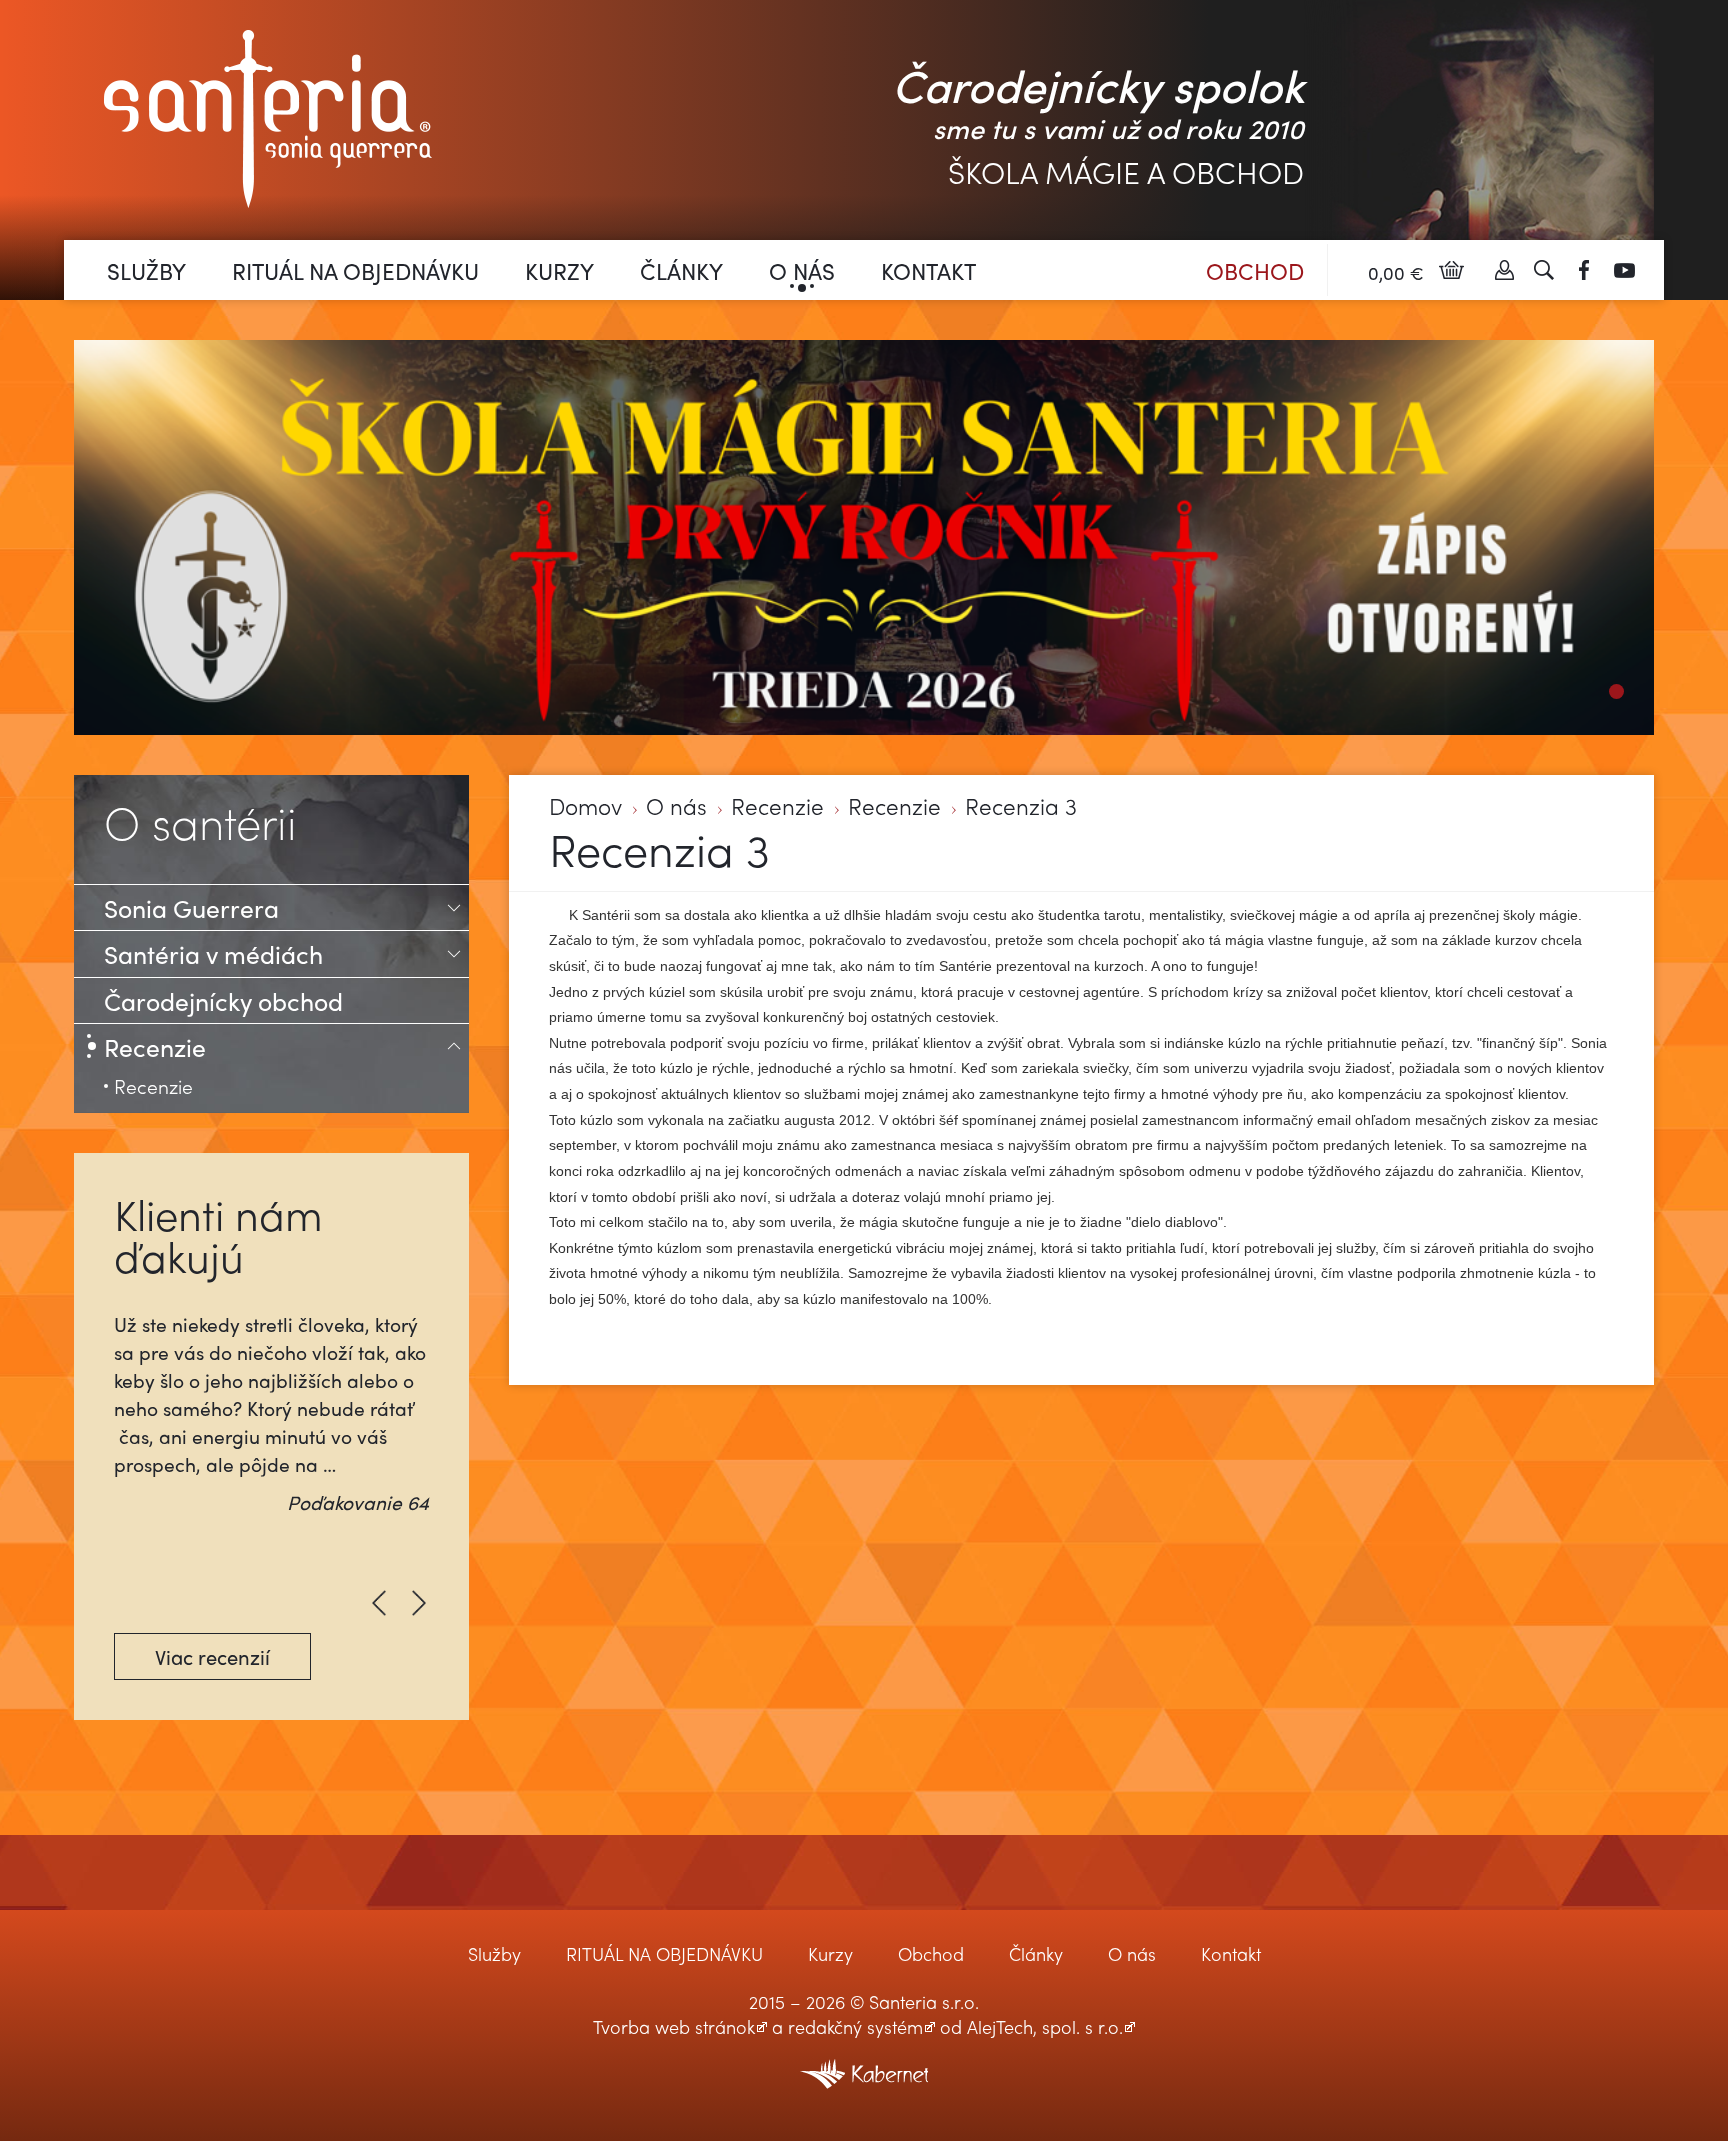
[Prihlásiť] (1504, 270)
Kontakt (928, 270)
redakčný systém (855, 2026)
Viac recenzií (212, 1656)
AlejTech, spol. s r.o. (1045, 2026)
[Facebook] (1584, 270)
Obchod (1255, 270)
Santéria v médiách (213, 953)
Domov (585, 806)
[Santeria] (268, 116)
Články (681, 270)
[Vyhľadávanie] (1544, 270)
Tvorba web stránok (674, 2026)
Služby (146, 270)
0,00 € (1396, 272)
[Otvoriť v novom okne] (864, 2061)
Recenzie (777, 806)
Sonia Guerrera (191, 907)
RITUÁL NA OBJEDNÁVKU (355, 270)
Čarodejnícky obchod (223, 1000)
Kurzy (559, 270)
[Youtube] (1624, 270)
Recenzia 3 (1021, 806)
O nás (802, 270)
